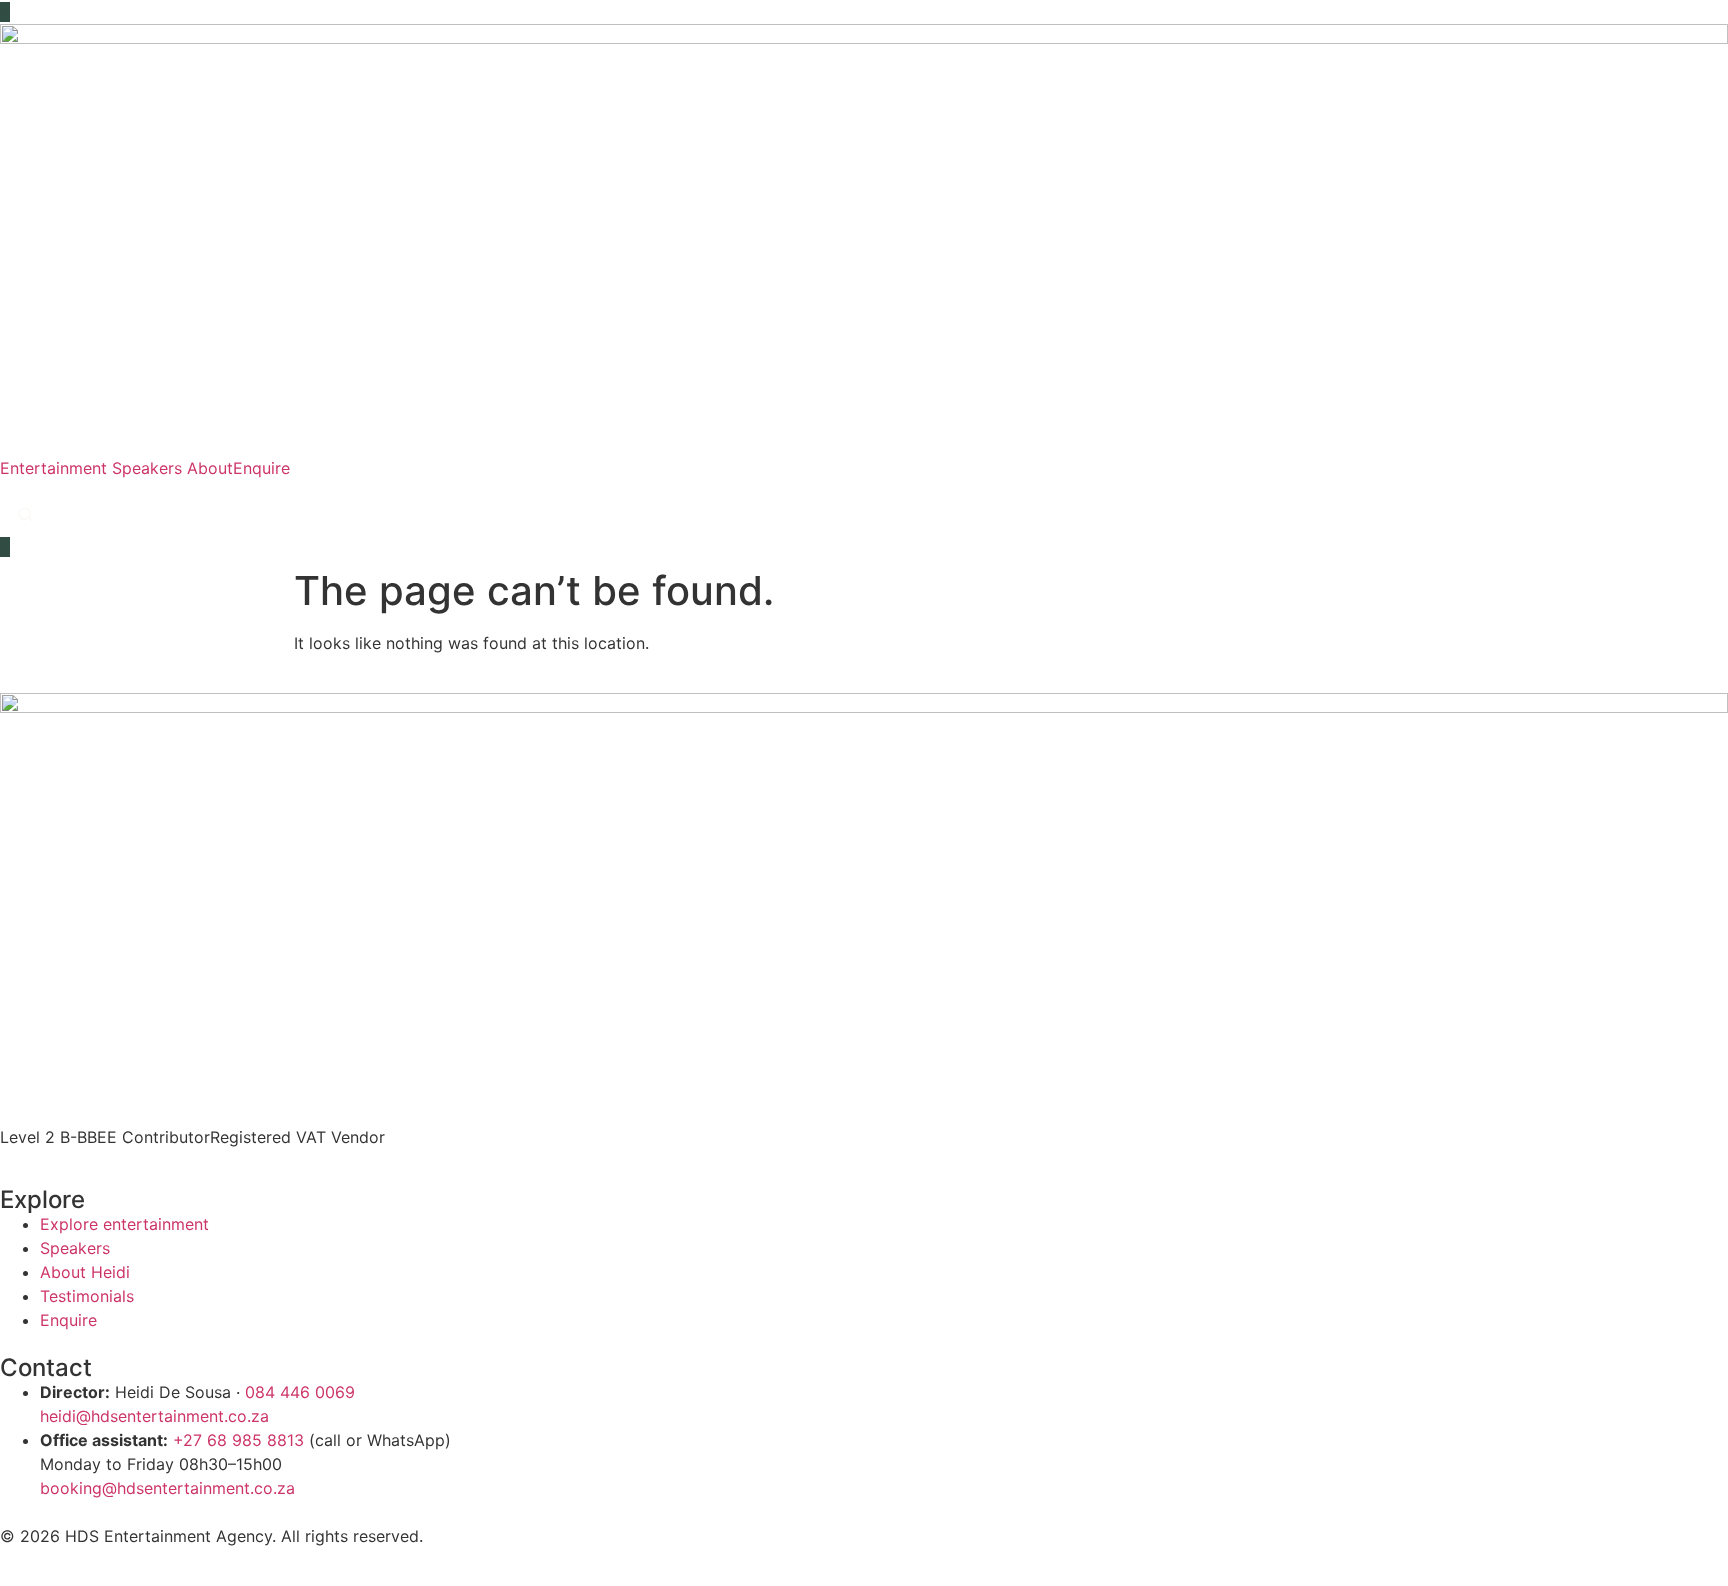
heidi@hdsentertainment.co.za (154, 1416)
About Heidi (85, 1272)
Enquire (261, 468)
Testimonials (87, 1296)
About (210, 468)
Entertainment (53, 468)
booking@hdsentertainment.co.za (167, 1488)
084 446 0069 (300, 1392)
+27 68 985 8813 (238, 1440)
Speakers (147, 468)
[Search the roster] (20, 515)
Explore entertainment (124, 1224)
